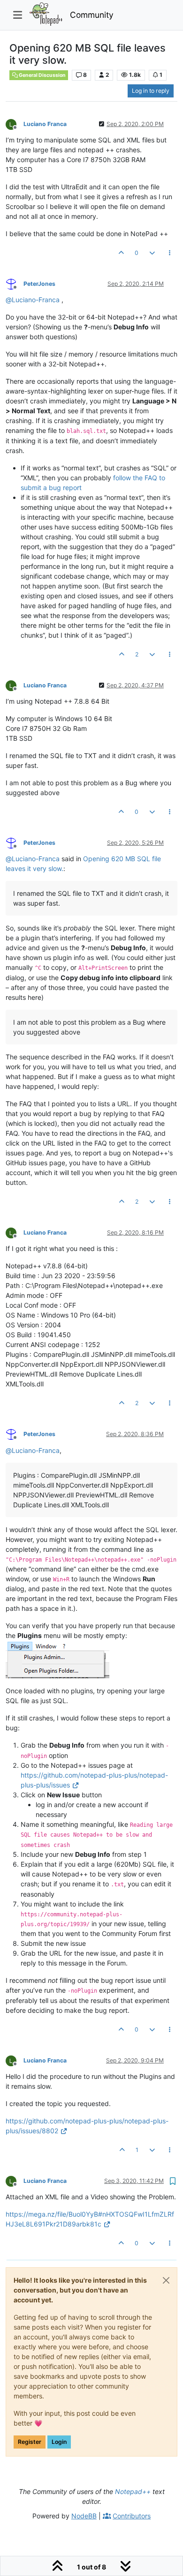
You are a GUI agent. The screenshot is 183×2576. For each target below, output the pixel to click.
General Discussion (42, 75)
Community (92, 15)
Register (30, 2442)
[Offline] (15, 123)
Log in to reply (151, 91)
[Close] (166, 2280)
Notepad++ (133, 2491)
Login (59, 2442)
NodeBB (84, 2516)
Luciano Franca (45, 124)
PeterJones (39, 284)
